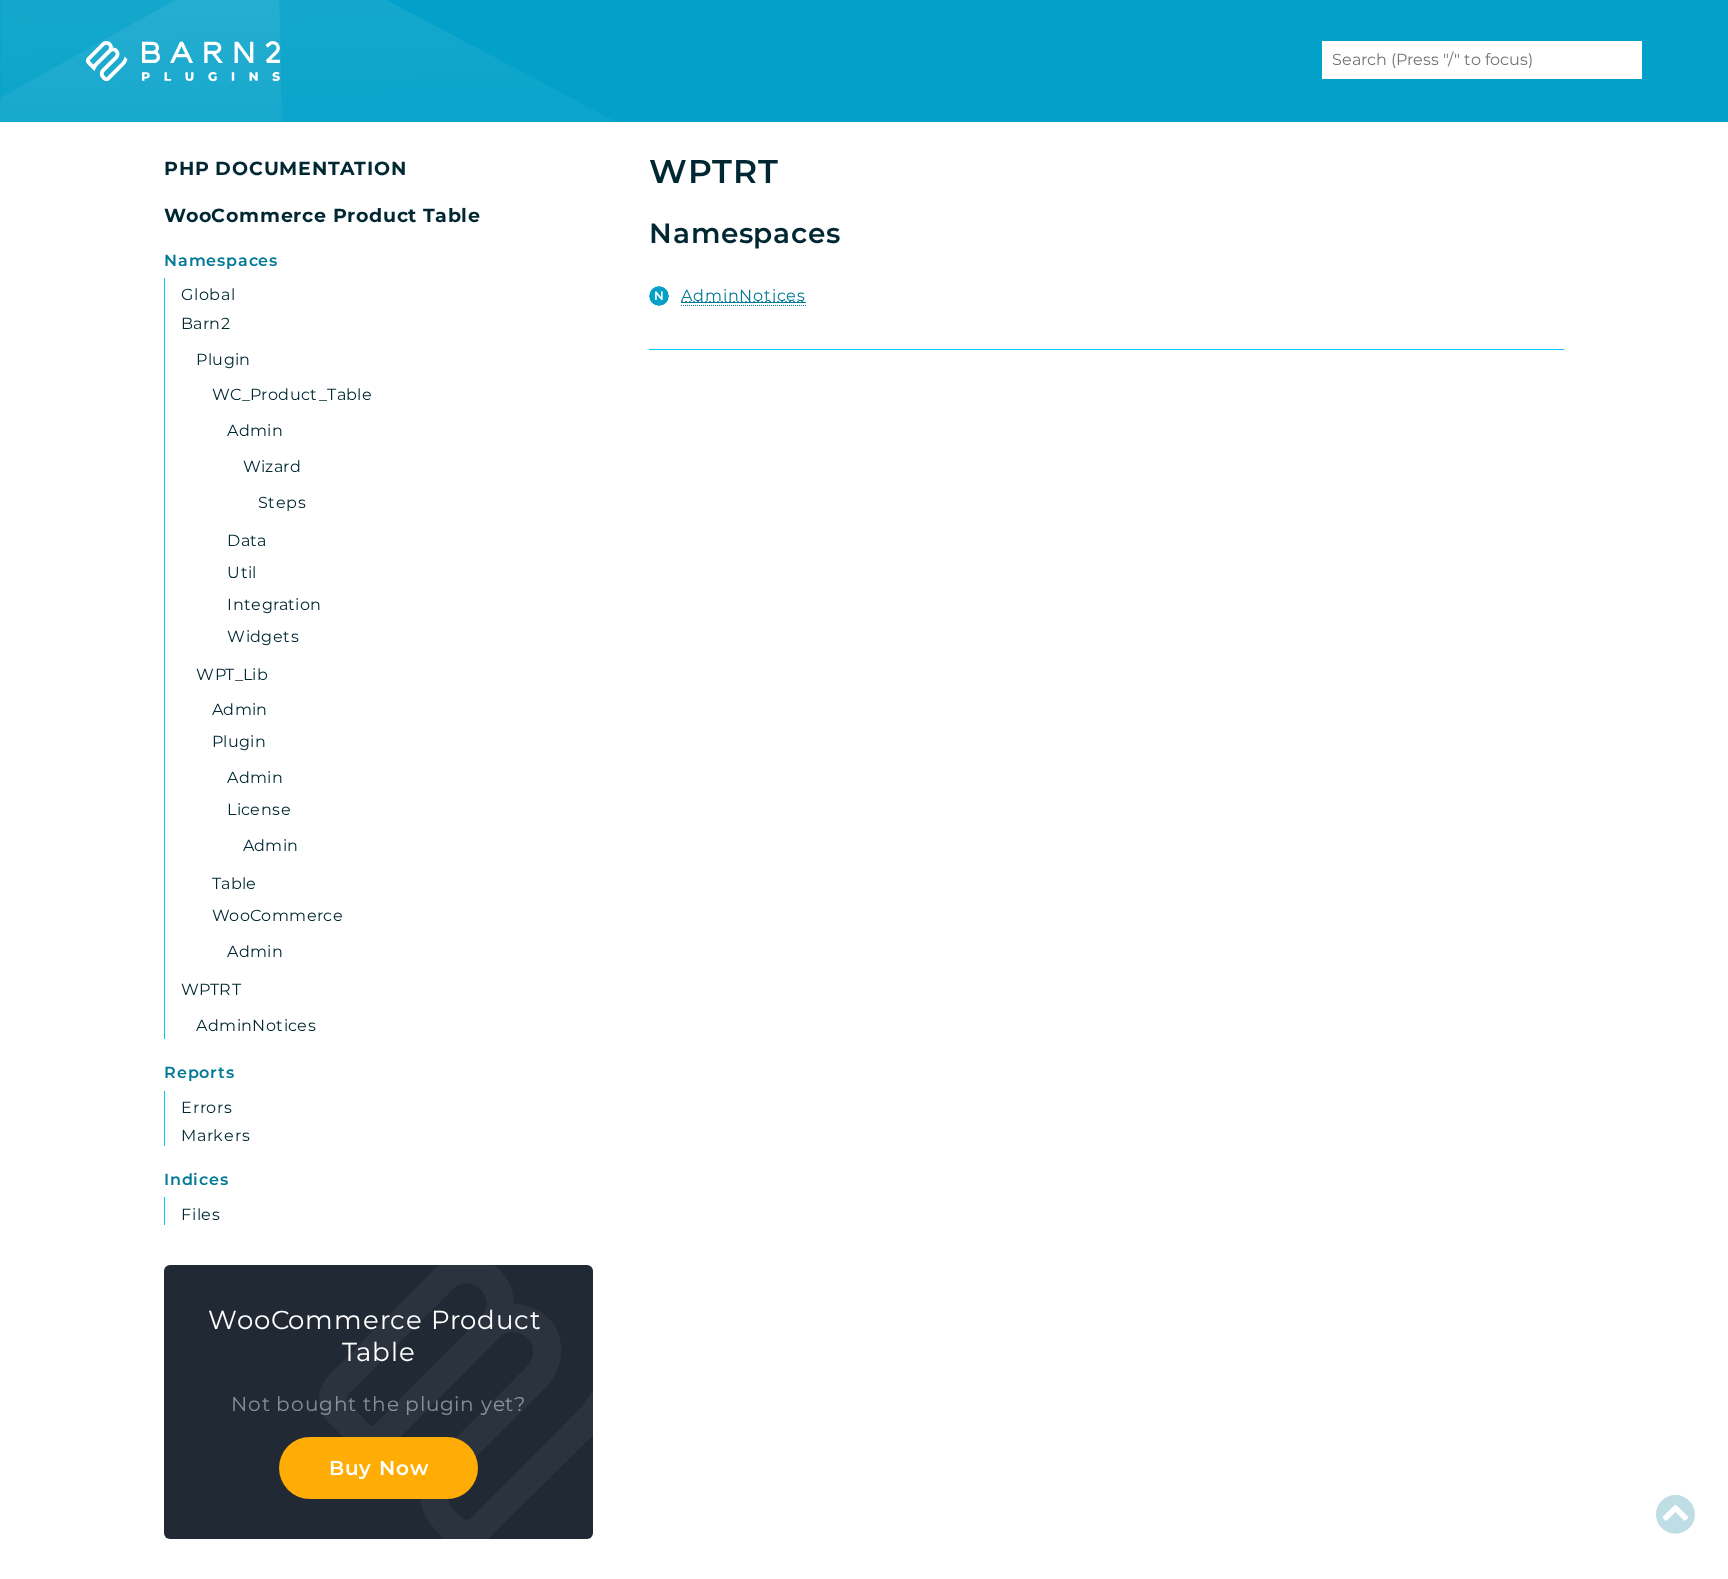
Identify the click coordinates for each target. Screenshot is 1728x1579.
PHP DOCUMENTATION (285, 168)
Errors (207, 1107)
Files (201, 1214)
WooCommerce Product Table (322, 215)
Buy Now (379, 1468)
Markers (216, 1135)
